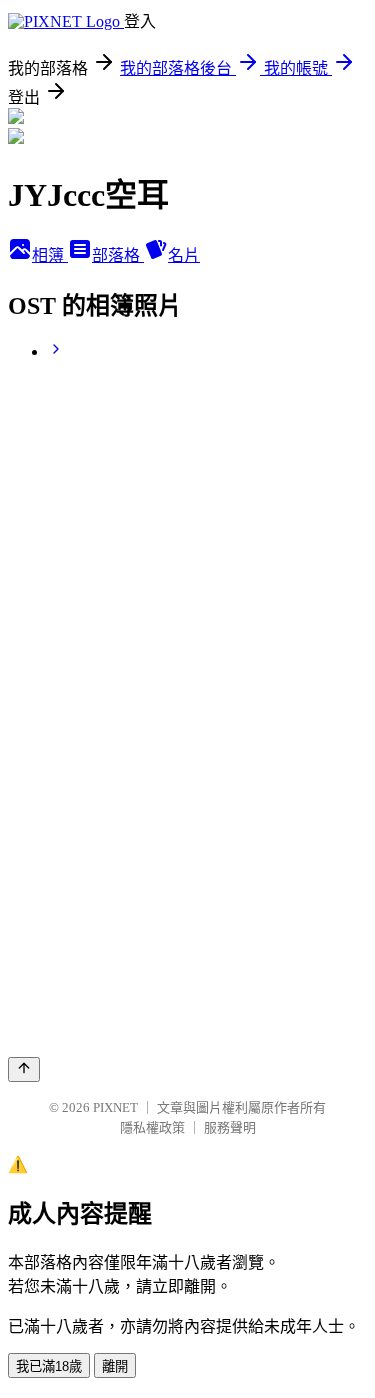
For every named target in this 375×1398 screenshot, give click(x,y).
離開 (115, 1366)
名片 (184, 255)
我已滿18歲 (49, 1366)
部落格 (118, 255)
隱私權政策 (152, 1127)
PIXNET (115, 1107)
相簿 (50, 255)
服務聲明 (230, 1127)
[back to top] (24, 1069)
